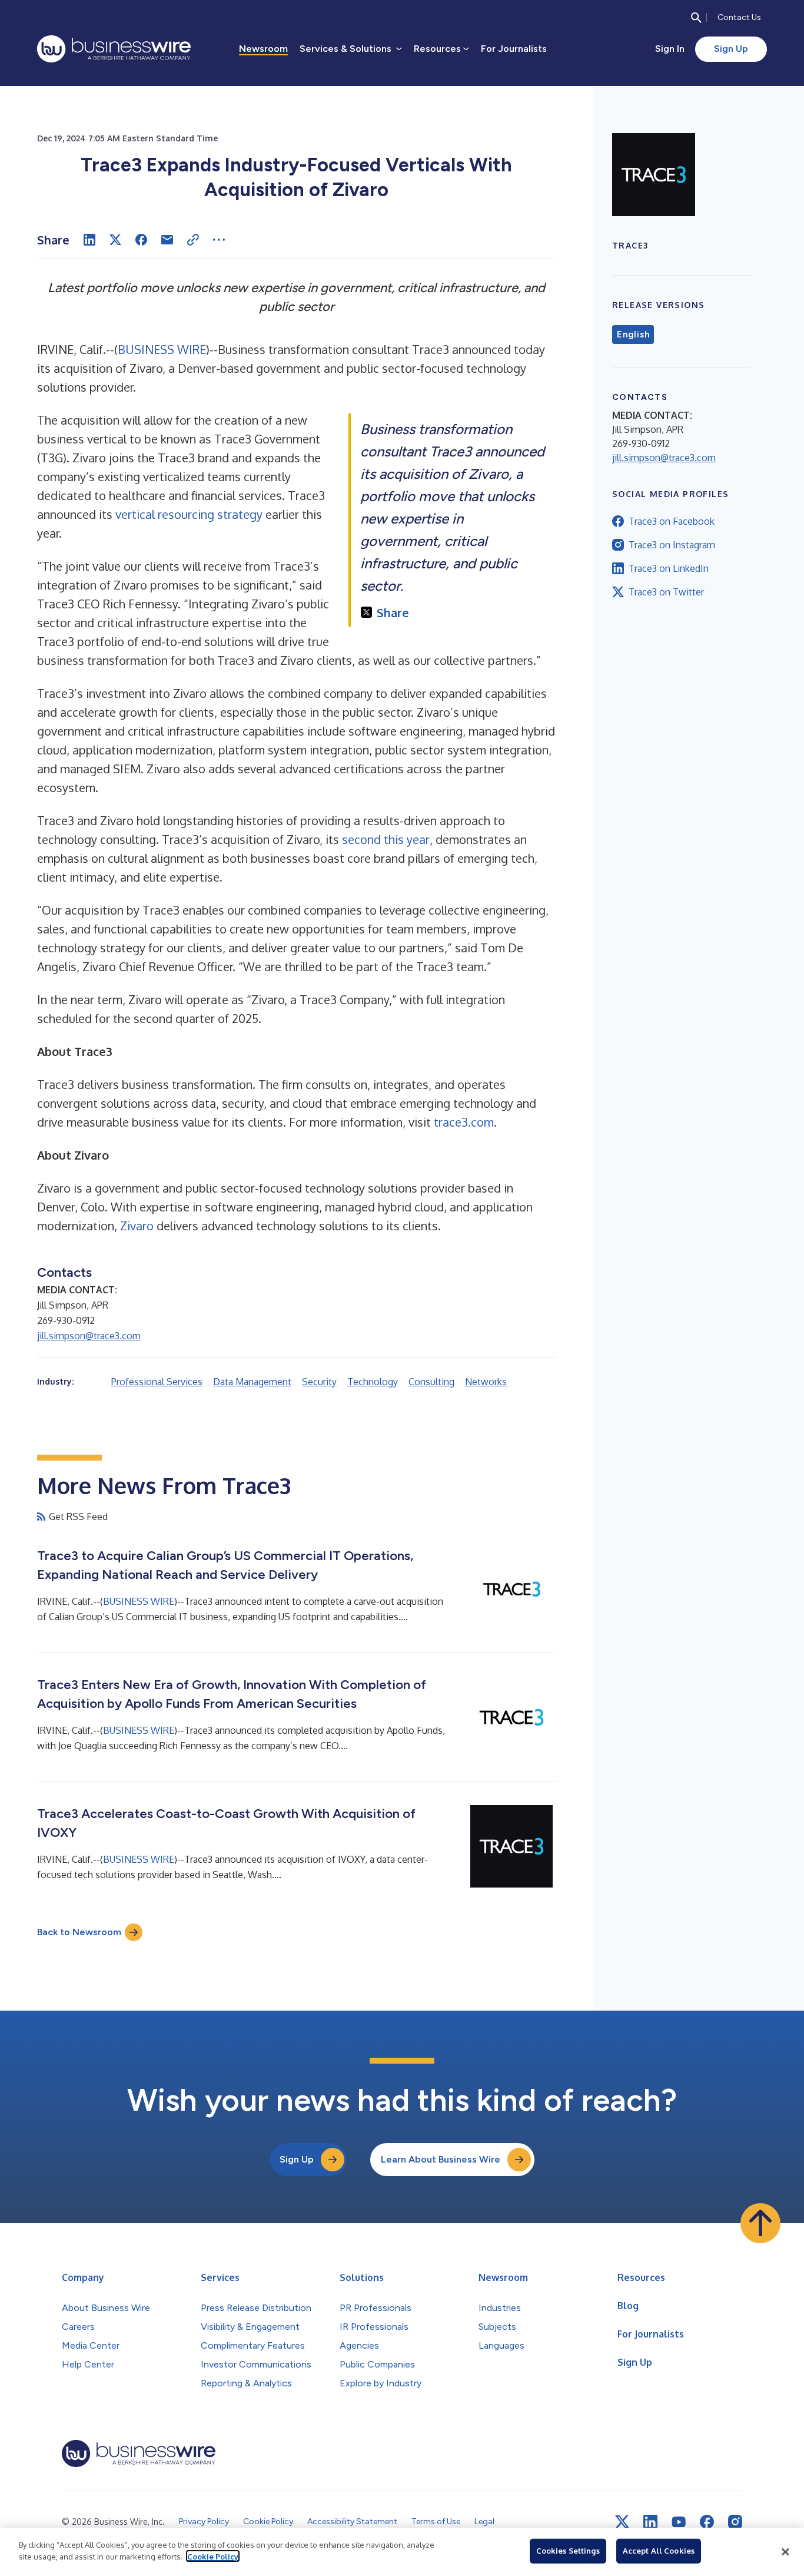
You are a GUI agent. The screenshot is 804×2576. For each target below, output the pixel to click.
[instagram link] (735, 2522)
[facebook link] (707, 2522)
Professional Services (157, 1382)
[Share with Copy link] (193, 240)
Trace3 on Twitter (666, 592)
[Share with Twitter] (115, 240)
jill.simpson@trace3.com (89, 1336)
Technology (373, 1382)
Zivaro (137, 1226)
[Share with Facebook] (141, 240)
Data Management (252, 1382)
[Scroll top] (760, 2223)
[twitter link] (622, 2522)
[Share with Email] (167, 240)
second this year (386, 839)
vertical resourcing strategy (189, 514)
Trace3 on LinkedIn (669, 568)
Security (319, 1382)
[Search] (696, 18)
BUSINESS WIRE (162, 349)
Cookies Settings (568, 2551)
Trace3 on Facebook (672, 521)
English (633, 335)
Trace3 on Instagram (672, 545)
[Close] (785, 2552)
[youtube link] (679, 2522)
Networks (486, 1382)
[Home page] (114, 49)
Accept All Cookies (659, 2551)
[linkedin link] (650, 2522)
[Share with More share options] (219, 240)
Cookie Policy (213, 2556)
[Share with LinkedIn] (89, 240)
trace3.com (464, 1122)
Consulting (431, 1382)
